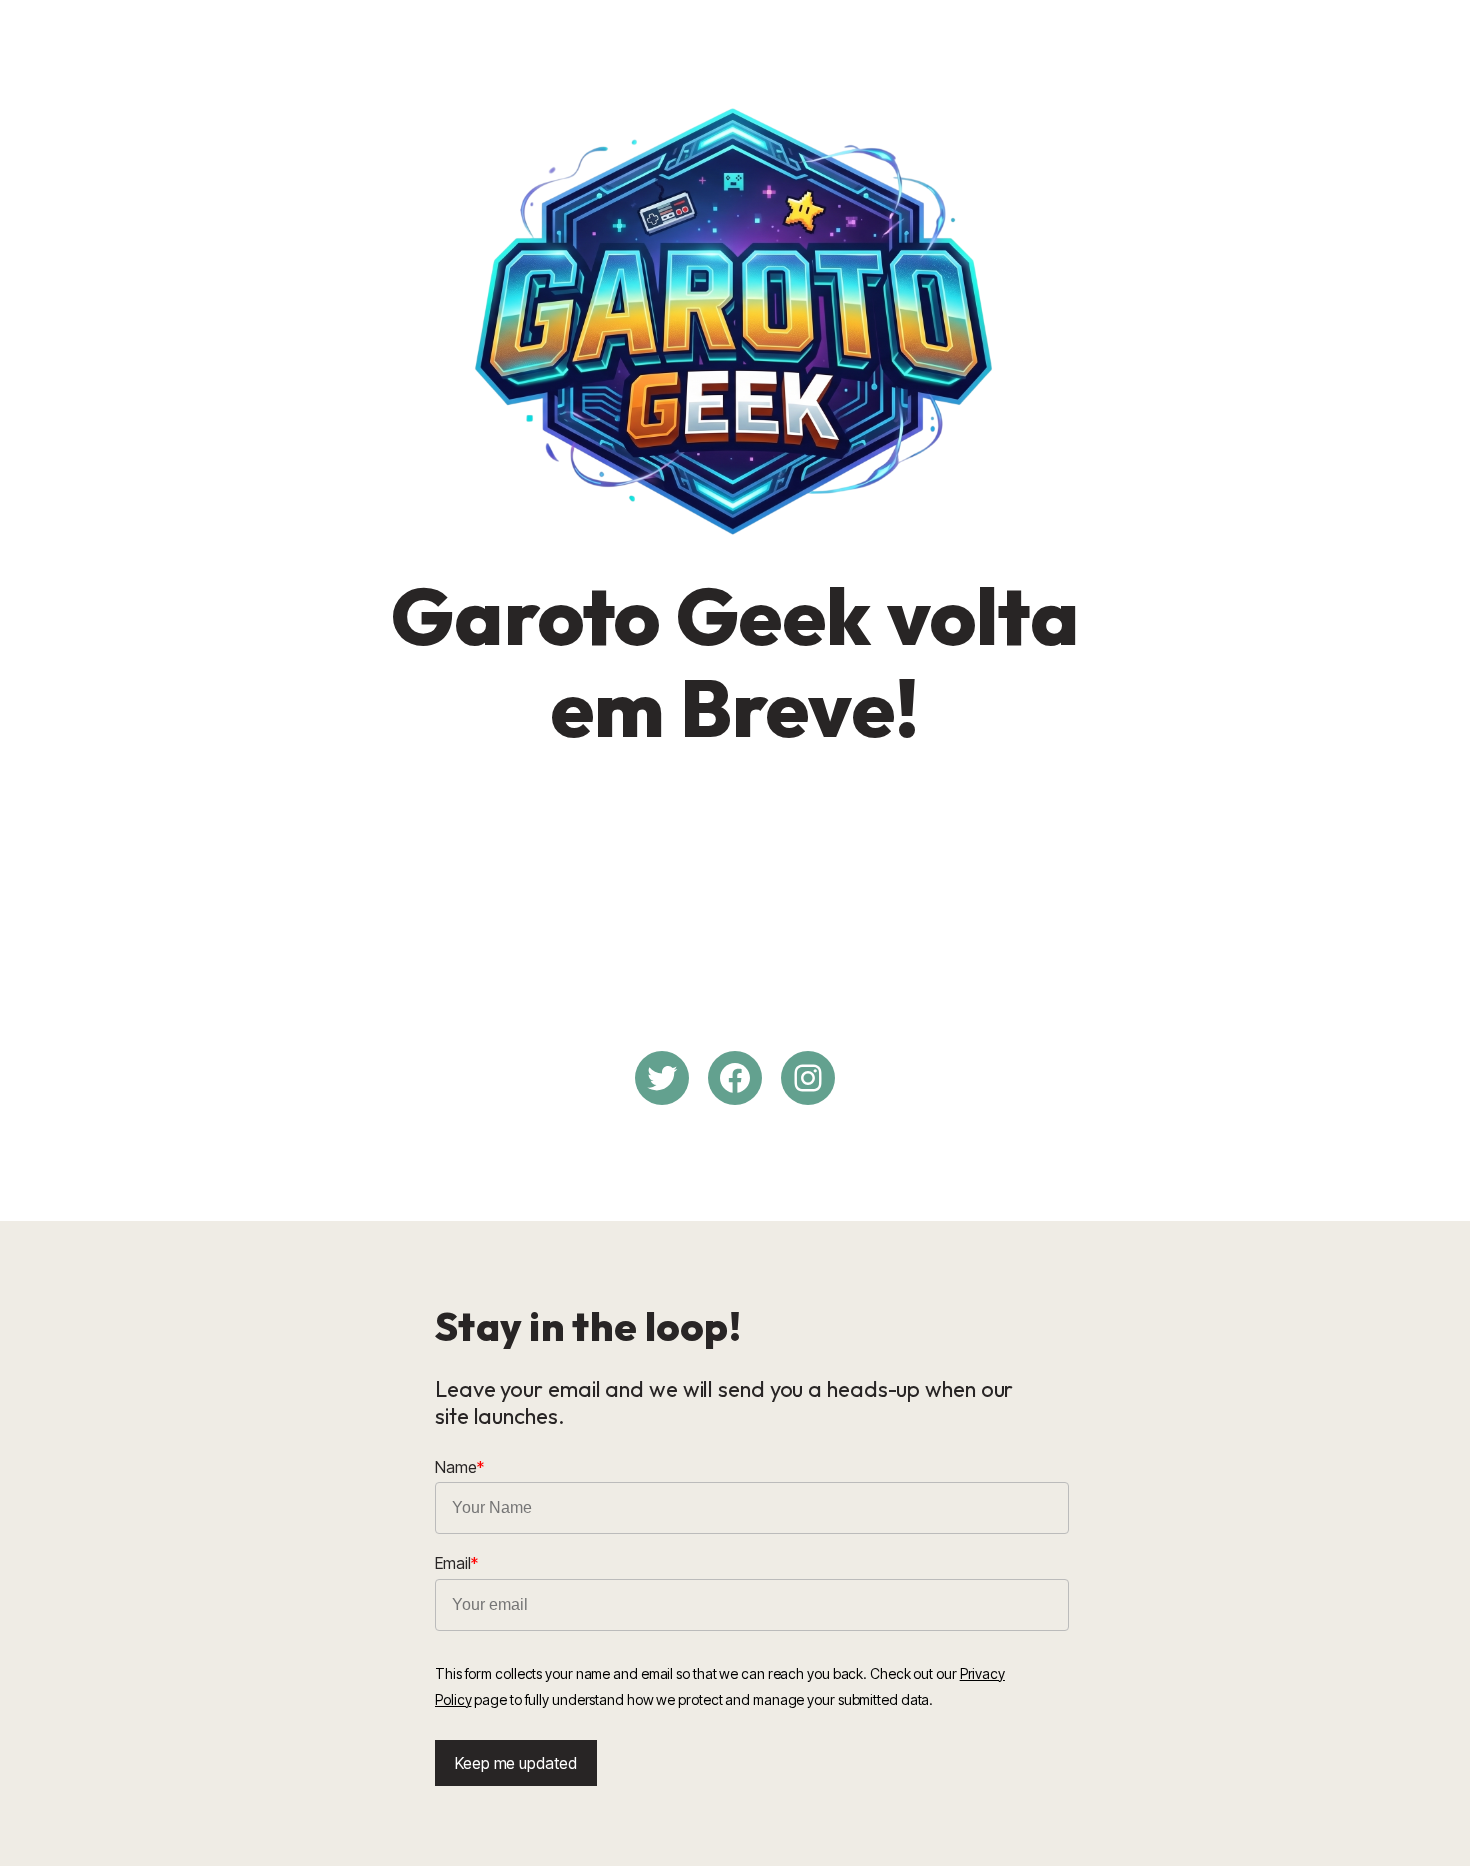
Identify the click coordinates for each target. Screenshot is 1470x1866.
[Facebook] (735, 1078)
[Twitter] (662, 1078)
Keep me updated (516, 1763)
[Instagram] (808, 1078)
